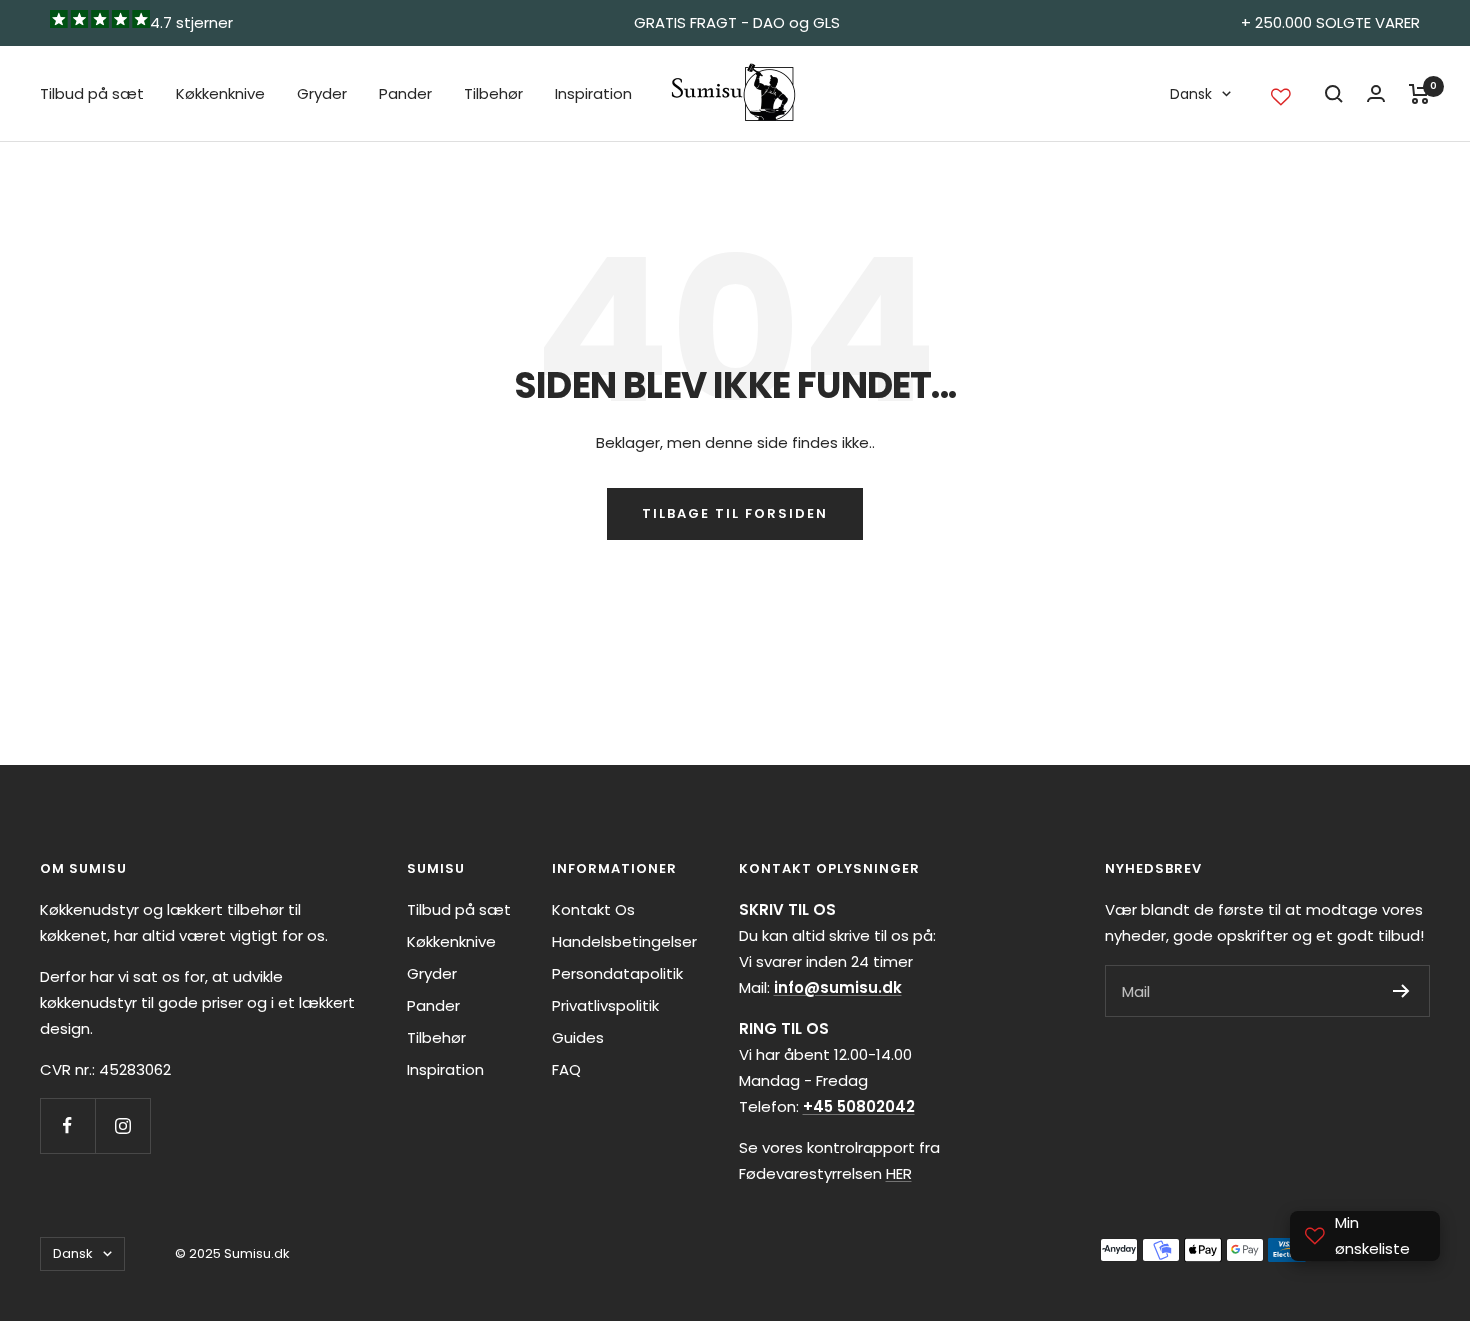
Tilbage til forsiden (735, 513)
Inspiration (593, 93)
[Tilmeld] (1401, 991)
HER (899, 1173)
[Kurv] (1419, 94)
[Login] (1376, 93)
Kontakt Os (593, 909)
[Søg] (1334, 94)
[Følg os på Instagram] (122, 1125)
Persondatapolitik (617, 973)
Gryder (322, 93)
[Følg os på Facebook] (67, 1125)
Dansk (1191, 94)
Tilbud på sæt (92, 93)
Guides (578, 1037)
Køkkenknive (220, 93)
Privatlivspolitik (605, 1005)
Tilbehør (493, 93)
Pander (405, 93)
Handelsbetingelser (624, 941)
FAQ (566, 1069)
